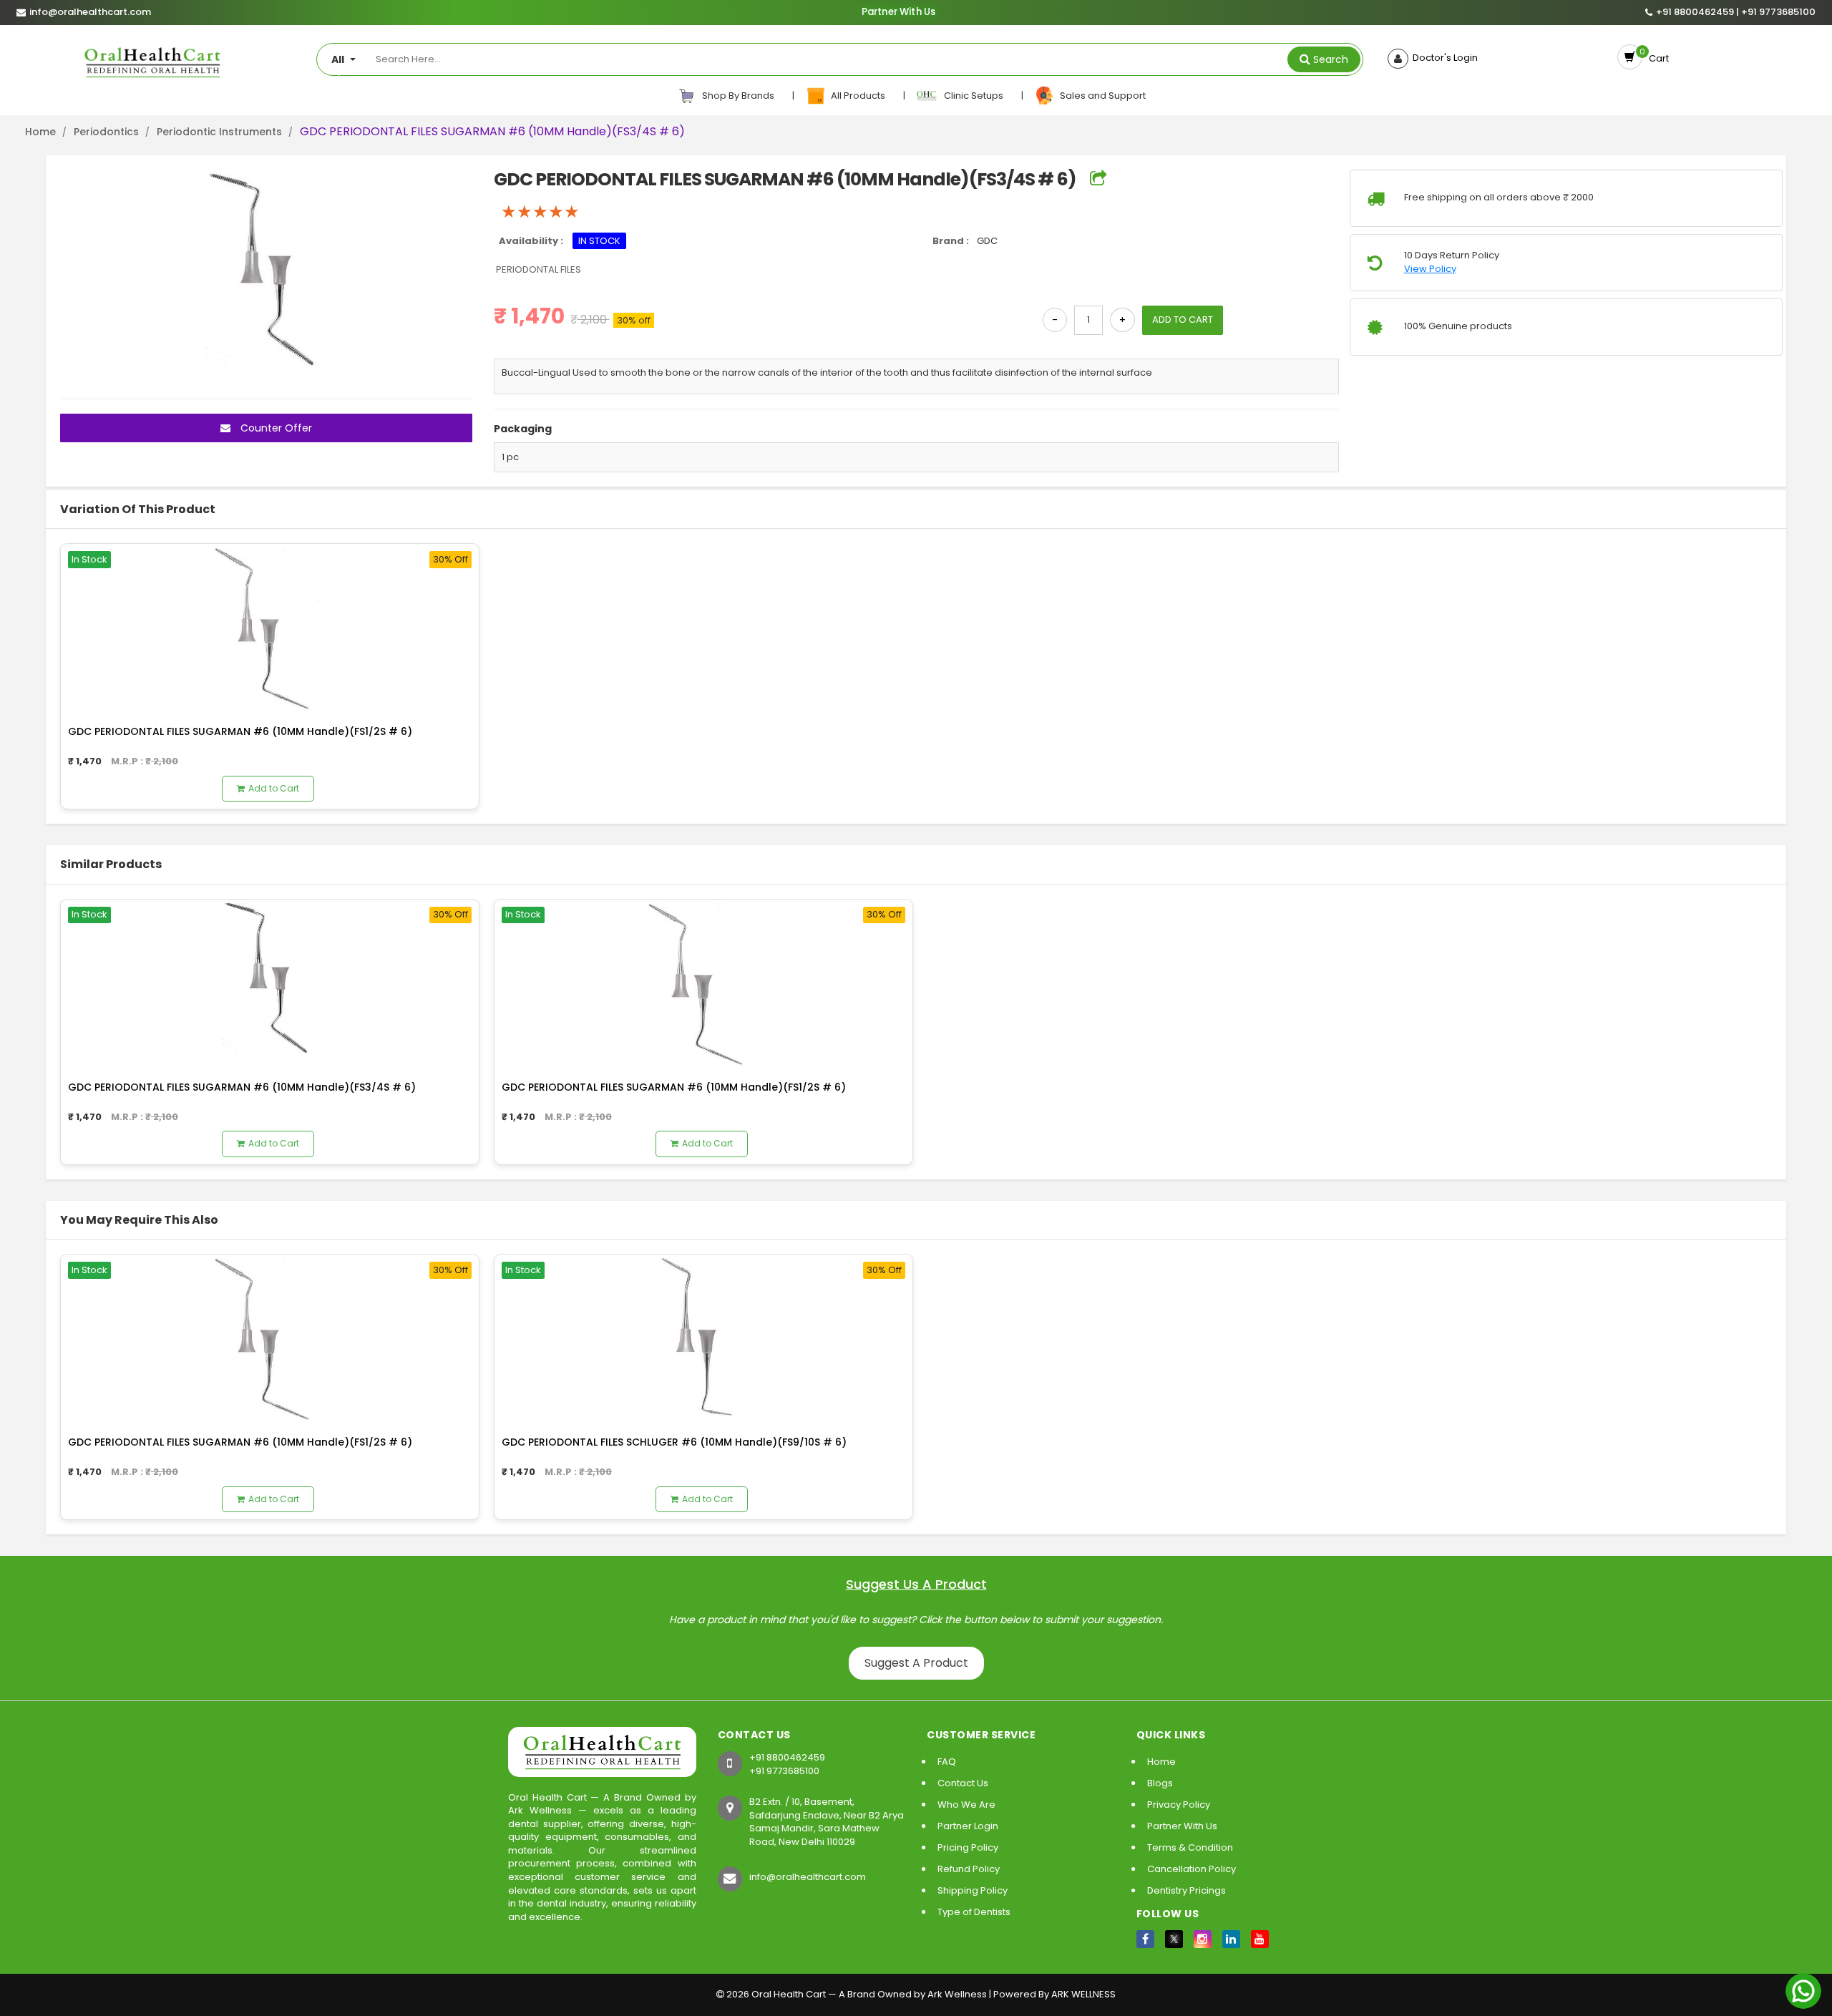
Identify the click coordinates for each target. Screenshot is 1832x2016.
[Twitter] (1174, 1939)
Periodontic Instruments (219, 132)
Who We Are (966, 1805)
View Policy (1430, 269)
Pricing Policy (968, 1847)
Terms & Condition (1190, 1847)
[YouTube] (1260, 1939)
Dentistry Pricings (1187, 1890)
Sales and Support (1101, 96)
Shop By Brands (737, 96)
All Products (857, 96)
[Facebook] (1145, 1939)
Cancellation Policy (1192, 1869)
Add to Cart (274, 788)
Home (40, 132)
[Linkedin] (1231, 1939)
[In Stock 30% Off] (270, 627)
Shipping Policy (973, 1890)
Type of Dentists (974, 1912)
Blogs (1160, 1783)
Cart (1657, 58)
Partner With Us (898, 12)
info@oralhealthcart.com (808, 1877)
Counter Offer (275, 428)
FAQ (947, 1762)
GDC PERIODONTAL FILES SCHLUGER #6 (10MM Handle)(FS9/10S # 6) (674, 1442)
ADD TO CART (1183, 320)
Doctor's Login (1443, 58)
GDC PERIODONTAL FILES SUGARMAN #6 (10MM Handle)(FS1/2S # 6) (240, 731)
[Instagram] (1203, 1939)
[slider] (540, 212)
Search (1331, 59)
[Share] (1098, 179)
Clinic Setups (971, 96)
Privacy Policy (1179, 1805)
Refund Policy (969, 1869)
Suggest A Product (916, 1663)
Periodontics (106, 132)
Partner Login (968, 1826)
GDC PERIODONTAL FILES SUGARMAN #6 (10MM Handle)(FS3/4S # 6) (242, 1087)
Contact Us (963, 1783)
